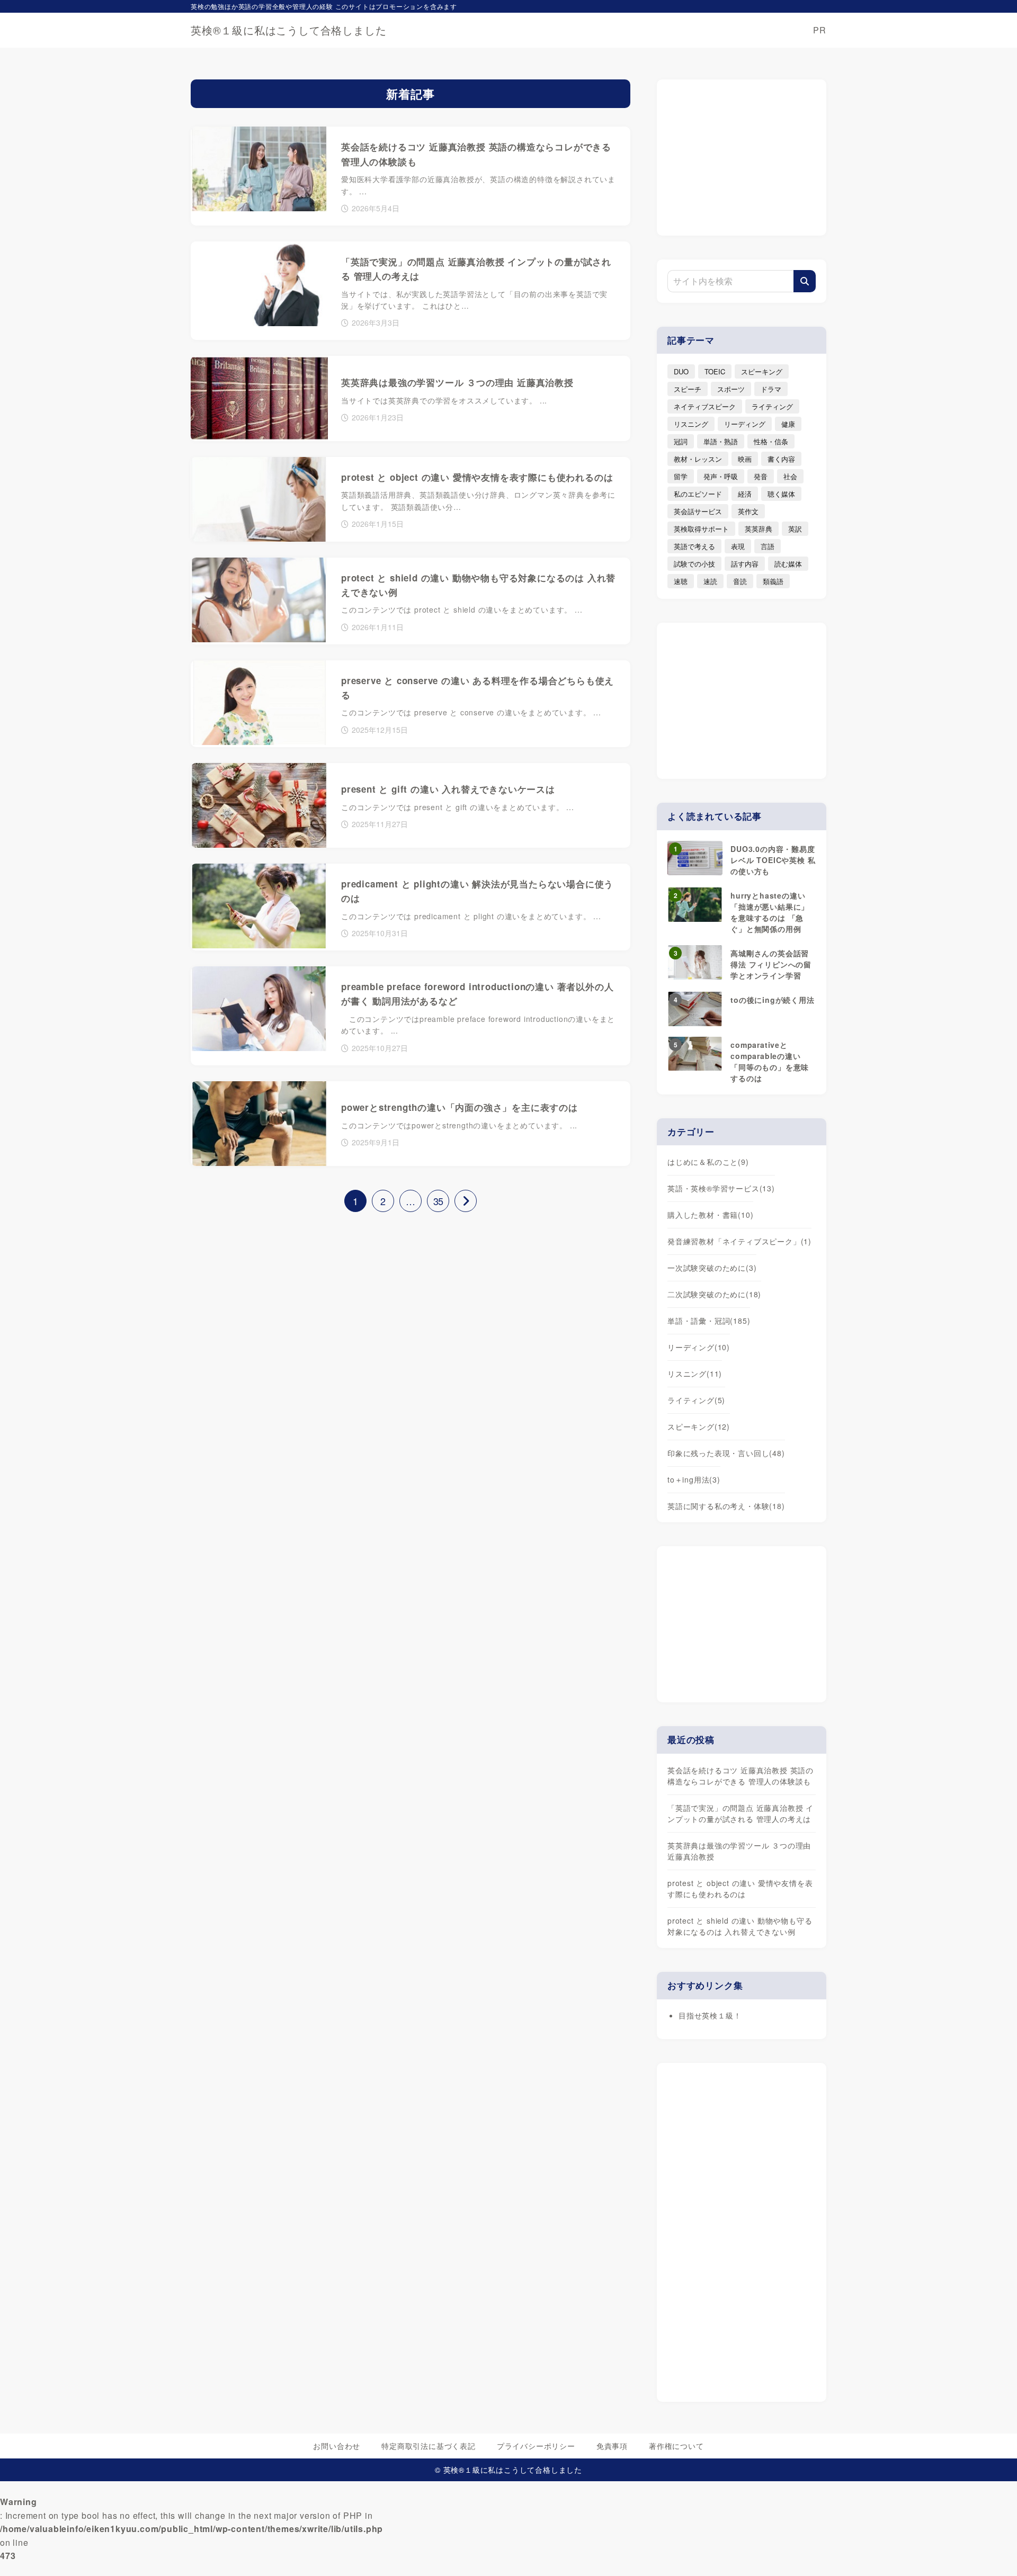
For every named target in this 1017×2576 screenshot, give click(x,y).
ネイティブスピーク (705, 406)
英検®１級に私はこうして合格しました (288, 30)
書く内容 (781, 459)
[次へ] (466, 1201)
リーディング (745, 424)
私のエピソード (698, 494)
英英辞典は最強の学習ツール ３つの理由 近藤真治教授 (739, 1851)
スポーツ (731, 389)
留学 (681, 476)
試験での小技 (694, 564)
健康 (788, 424)
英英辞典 (759, 529)
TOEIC (715, 371)
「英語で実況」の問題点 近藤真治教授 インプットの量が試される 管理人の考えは (741, 1813)
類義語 (773, 581)
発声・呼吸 (721, 476)
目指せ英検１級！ (710, 2015)
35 (438, 1201)
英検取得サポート (701, 529)
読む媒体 (788, 564)
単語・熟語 (721, 441)
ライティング (772, 406)
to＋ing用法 (694, 1479)
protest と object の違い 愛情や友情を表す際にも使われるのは (740, 1888)
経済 (745, 494)
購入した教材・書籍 (710, 1215)
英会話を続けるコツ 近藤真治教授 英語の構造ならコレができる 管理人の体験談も (741, 1776)
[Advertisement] (742, 156)
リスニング (691, 424)
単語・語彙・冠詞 (709, 1321)
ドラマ (771, 389)
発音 (761, 476)
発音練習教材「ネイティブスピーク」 (739, 1241)
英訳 (795, 529)
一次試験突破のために (712, 1268)
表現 (738, 546)
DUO (681, 371)
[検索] (805, 281)
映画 (745, 459)
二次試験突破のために (714, 1294)
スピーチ (688, 389)
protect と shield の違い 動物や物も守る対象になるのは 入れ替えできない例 (740, 1926)
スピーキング (762, 371)
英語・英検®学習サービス (721, 1188)
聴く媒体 (781, 494)
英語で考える (694, 546)
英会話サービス (698, 511)
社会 (790, 476)
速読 (710, 581)
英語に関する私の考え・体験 (726, 1506)
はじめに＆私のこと (708, 1162)
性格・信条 (771, 441)
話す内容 (745, 564)
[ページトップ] (993, 2552)
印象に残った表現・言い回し (726, 1453)
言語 (768, 546)
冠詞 (681, 441)
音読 (740, 581)
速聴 (681, 581)
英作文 (748, 511)
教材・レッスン (698, 459)
